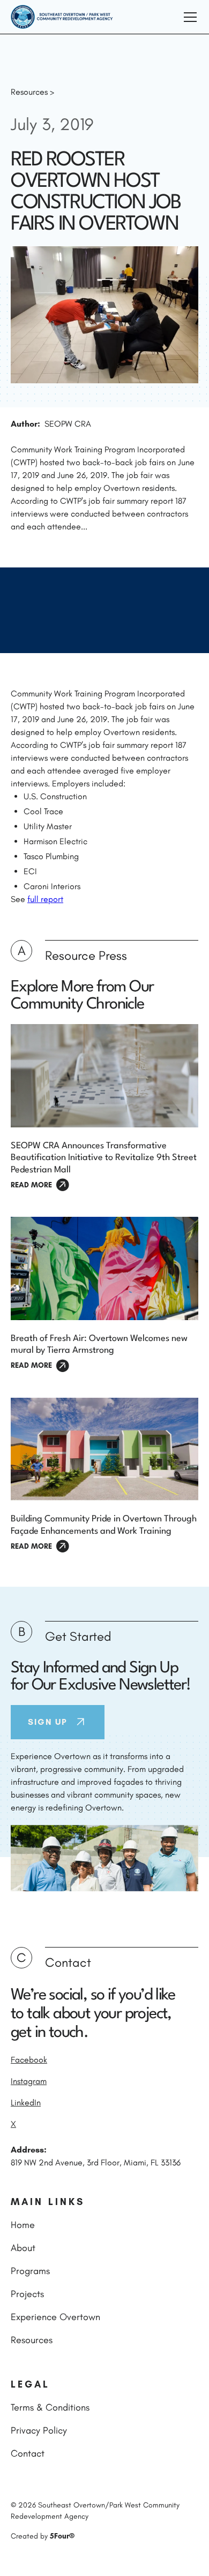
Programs (30, 2271)
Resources (32, 2340)
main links (48, 2202)
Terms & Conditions (50, 2407)
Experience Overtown (55, 2317)
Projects (27, 2294)
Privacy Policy (39, 2430)
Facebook (29, 2060)
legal (30, 2384)
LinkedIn (26, 2103)
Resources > (32, 92)
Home (23, 2225)
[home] (62, 17)
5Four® (62, 2536)
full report (45, 899)
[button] (188, 17)
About (23, 2248)
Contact (28, 2453)
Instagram (29, 2081)
